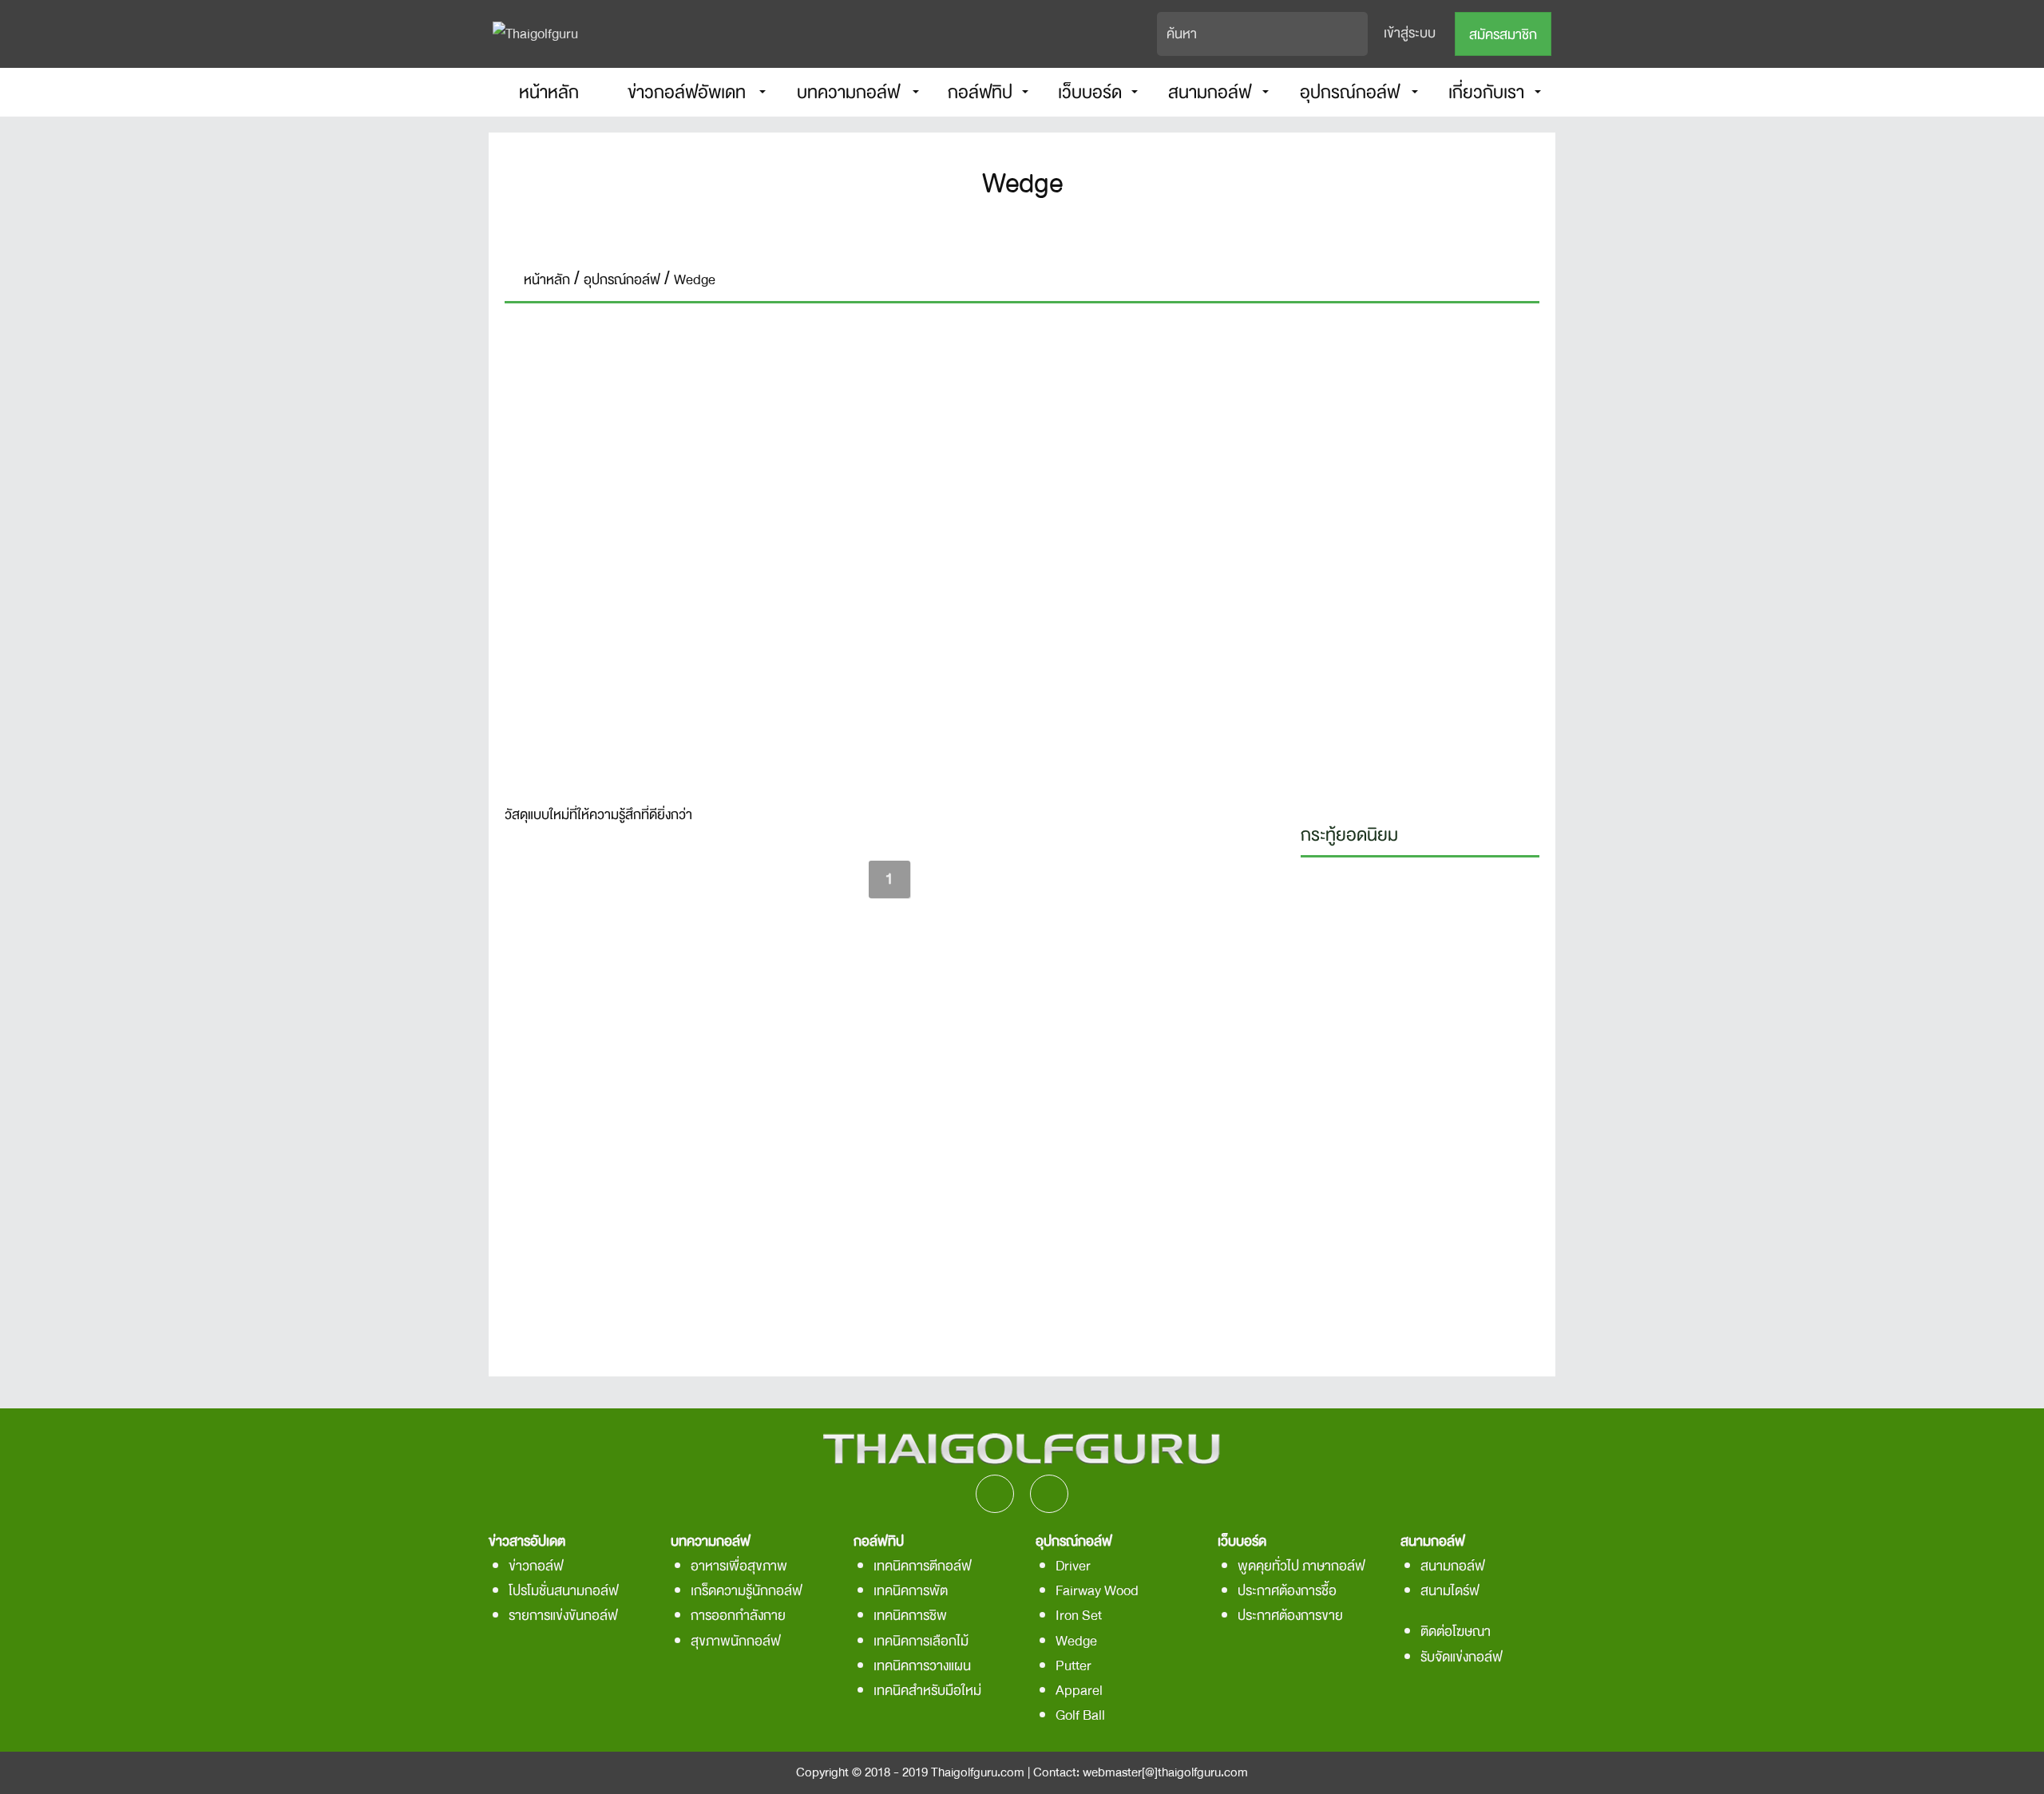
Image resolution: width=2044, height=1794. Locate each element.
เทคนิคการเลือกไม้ (921, 1641)
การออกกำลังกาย (738, 1616)
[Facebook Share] (999, 234)
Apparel (1079, 1691)
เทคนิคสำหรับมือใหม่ (927, 1691)
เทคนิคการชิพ (910, 1616)
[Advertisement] (1420, 559)
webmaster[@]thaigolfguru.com (1165, 1772)
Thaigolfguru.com (978, 1772)
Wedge (1076, 1641)
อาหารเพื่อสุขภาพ (739, 1566)
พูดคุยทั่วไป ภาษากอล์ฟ (1301, 1566)
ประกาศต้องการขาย (1290, 1616)
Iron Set (1079, 1616)
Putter (1073, 1666)
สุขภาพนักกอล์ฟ (736, 1641)
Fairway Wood (1097, 1591)
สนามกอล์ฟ (1453, 1566)
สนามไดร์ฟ (1450, 1591)
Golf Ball (1080, 1715)
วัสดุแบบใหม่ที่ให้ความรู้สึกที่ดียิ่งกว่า (598, 816)
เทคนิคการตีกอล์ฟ (923, 1566)
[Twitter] (1045, 234)
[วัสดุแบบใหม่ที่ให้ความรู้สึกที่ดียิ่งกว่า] (889, 554)
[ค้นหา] (1357, 34)
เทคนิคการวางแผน (922, 1666)
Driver (1073, 1566)
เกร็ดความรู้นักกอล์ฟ (747, 1591)
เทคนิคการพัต (911, 1591)
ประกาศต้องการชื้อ (1287, 1591)
